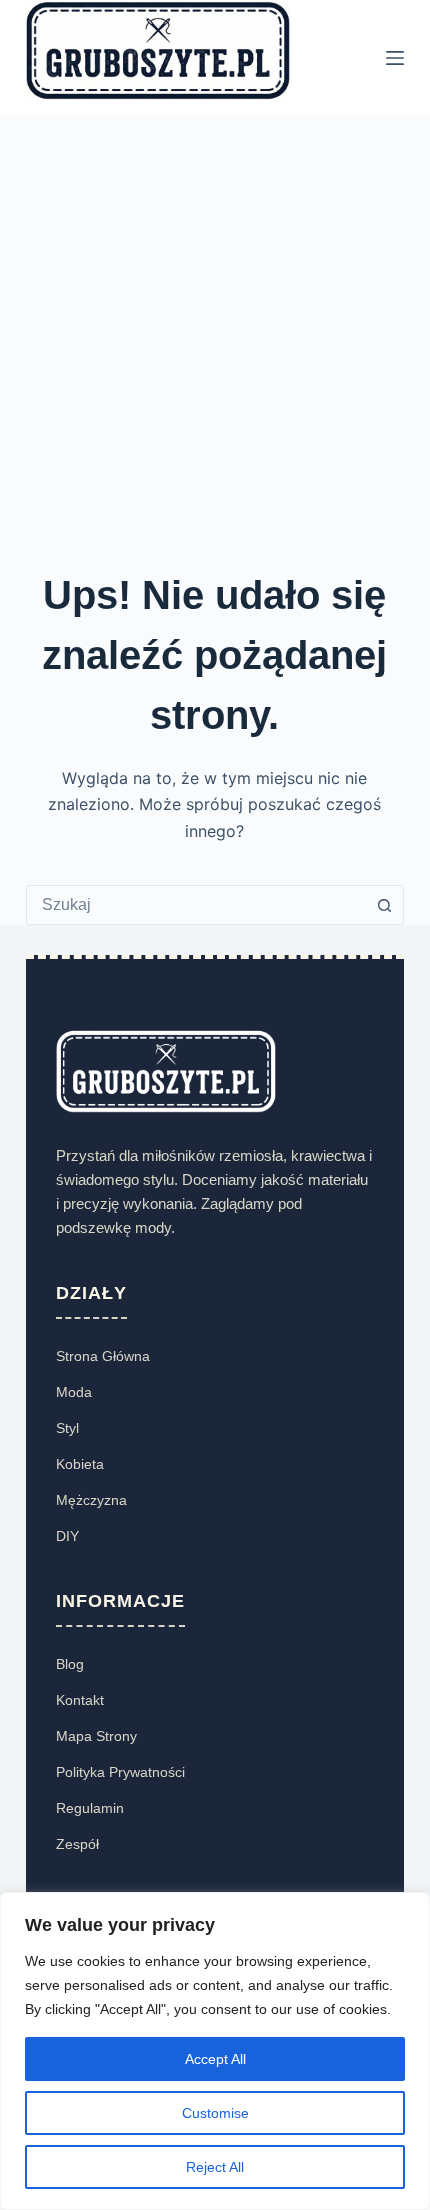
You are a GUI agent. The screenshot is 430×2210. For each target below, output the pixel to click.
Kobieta (80, 1464)
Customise (215, 2113)
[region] (215, 2051)
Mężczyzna (91, 1500)
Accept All (215, 2059)
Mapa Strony (96, 1736)
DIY (67, 1536)
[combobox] (196, 905)
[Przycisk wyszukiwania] (384, 905)
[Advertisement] (215, 340)
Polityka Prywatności (120, 1772)
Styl (67, 1428)
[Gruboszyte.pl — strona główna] (166, 1070)
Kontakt (80, 1700)
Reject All (215, 2167)
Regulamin (90, 1808)
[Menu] (395, 58)
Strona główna (103, 1356)
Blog (70, 1664)
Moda (74, 1392)
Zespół (77, 1844)
